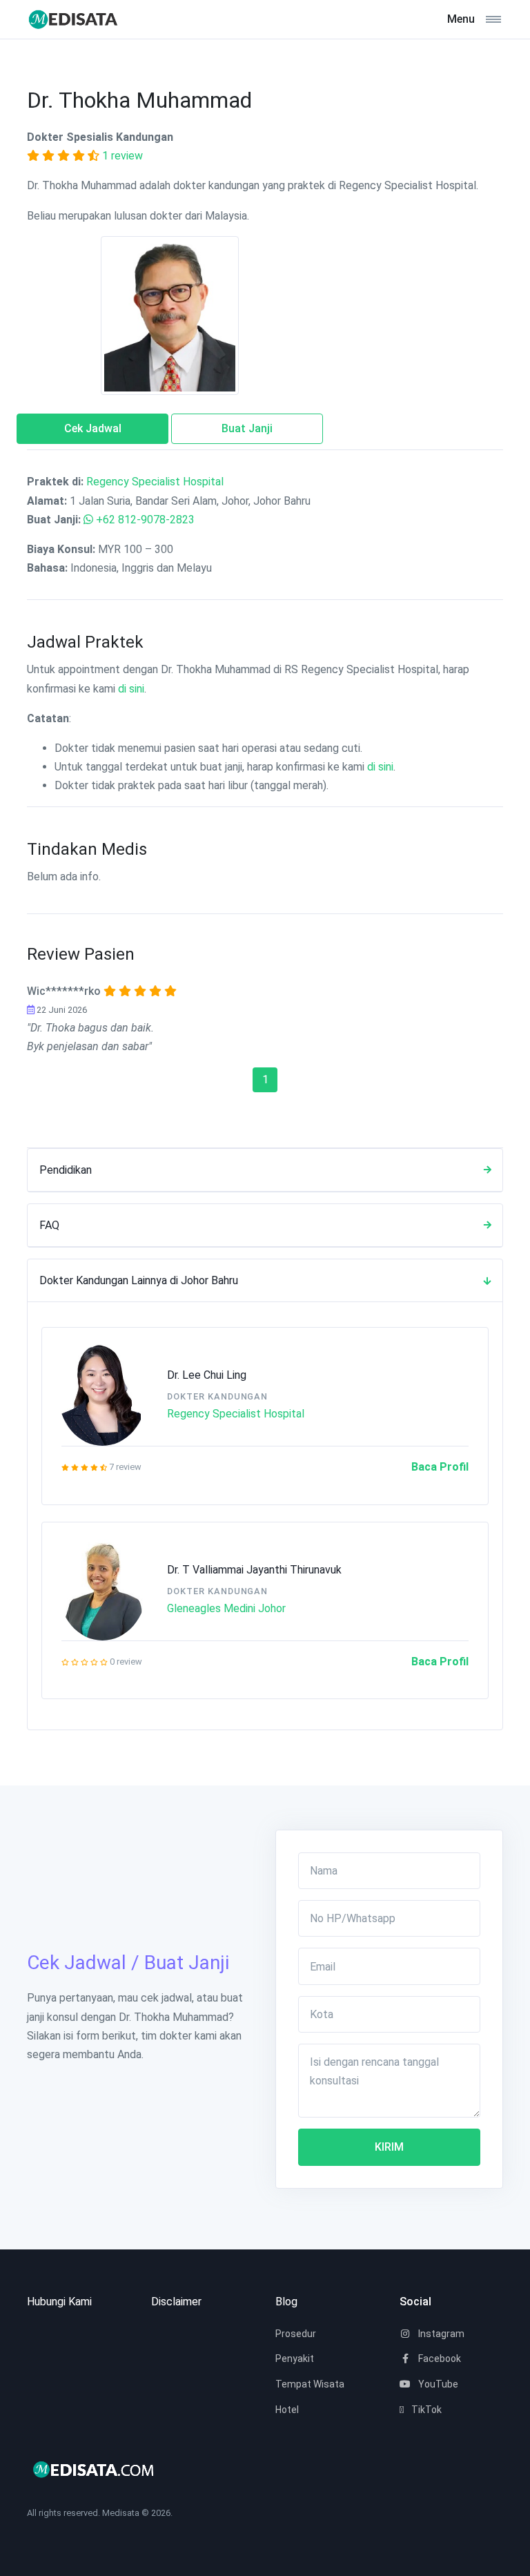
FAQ (49, 1225)
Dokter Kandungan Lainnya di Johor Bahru (139, 1280)
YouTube (437, 2384)
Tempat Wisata (310, 2384)
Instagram (440, 2334)
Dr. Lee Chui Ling (207, 1375)
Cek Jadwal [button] (93, 428)
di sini (131, 689)
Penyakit (295, 2359)
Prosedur (296, 2334)
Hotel (287, 2410)
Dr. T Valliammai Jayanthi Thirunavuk (254, 1570)
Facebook (439, 2359)
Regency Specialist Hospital (155, 482)
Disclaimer (176, 2302)
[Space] (79, 19)
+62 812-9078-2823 (145, 520)
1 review (122, 156)
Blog (286, 2302)
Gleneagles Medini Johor (226, 1608)
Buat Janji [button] (247, 428)
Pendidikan (66, 1170)
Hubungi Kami (59, 2302)
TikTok (425, 2410)
